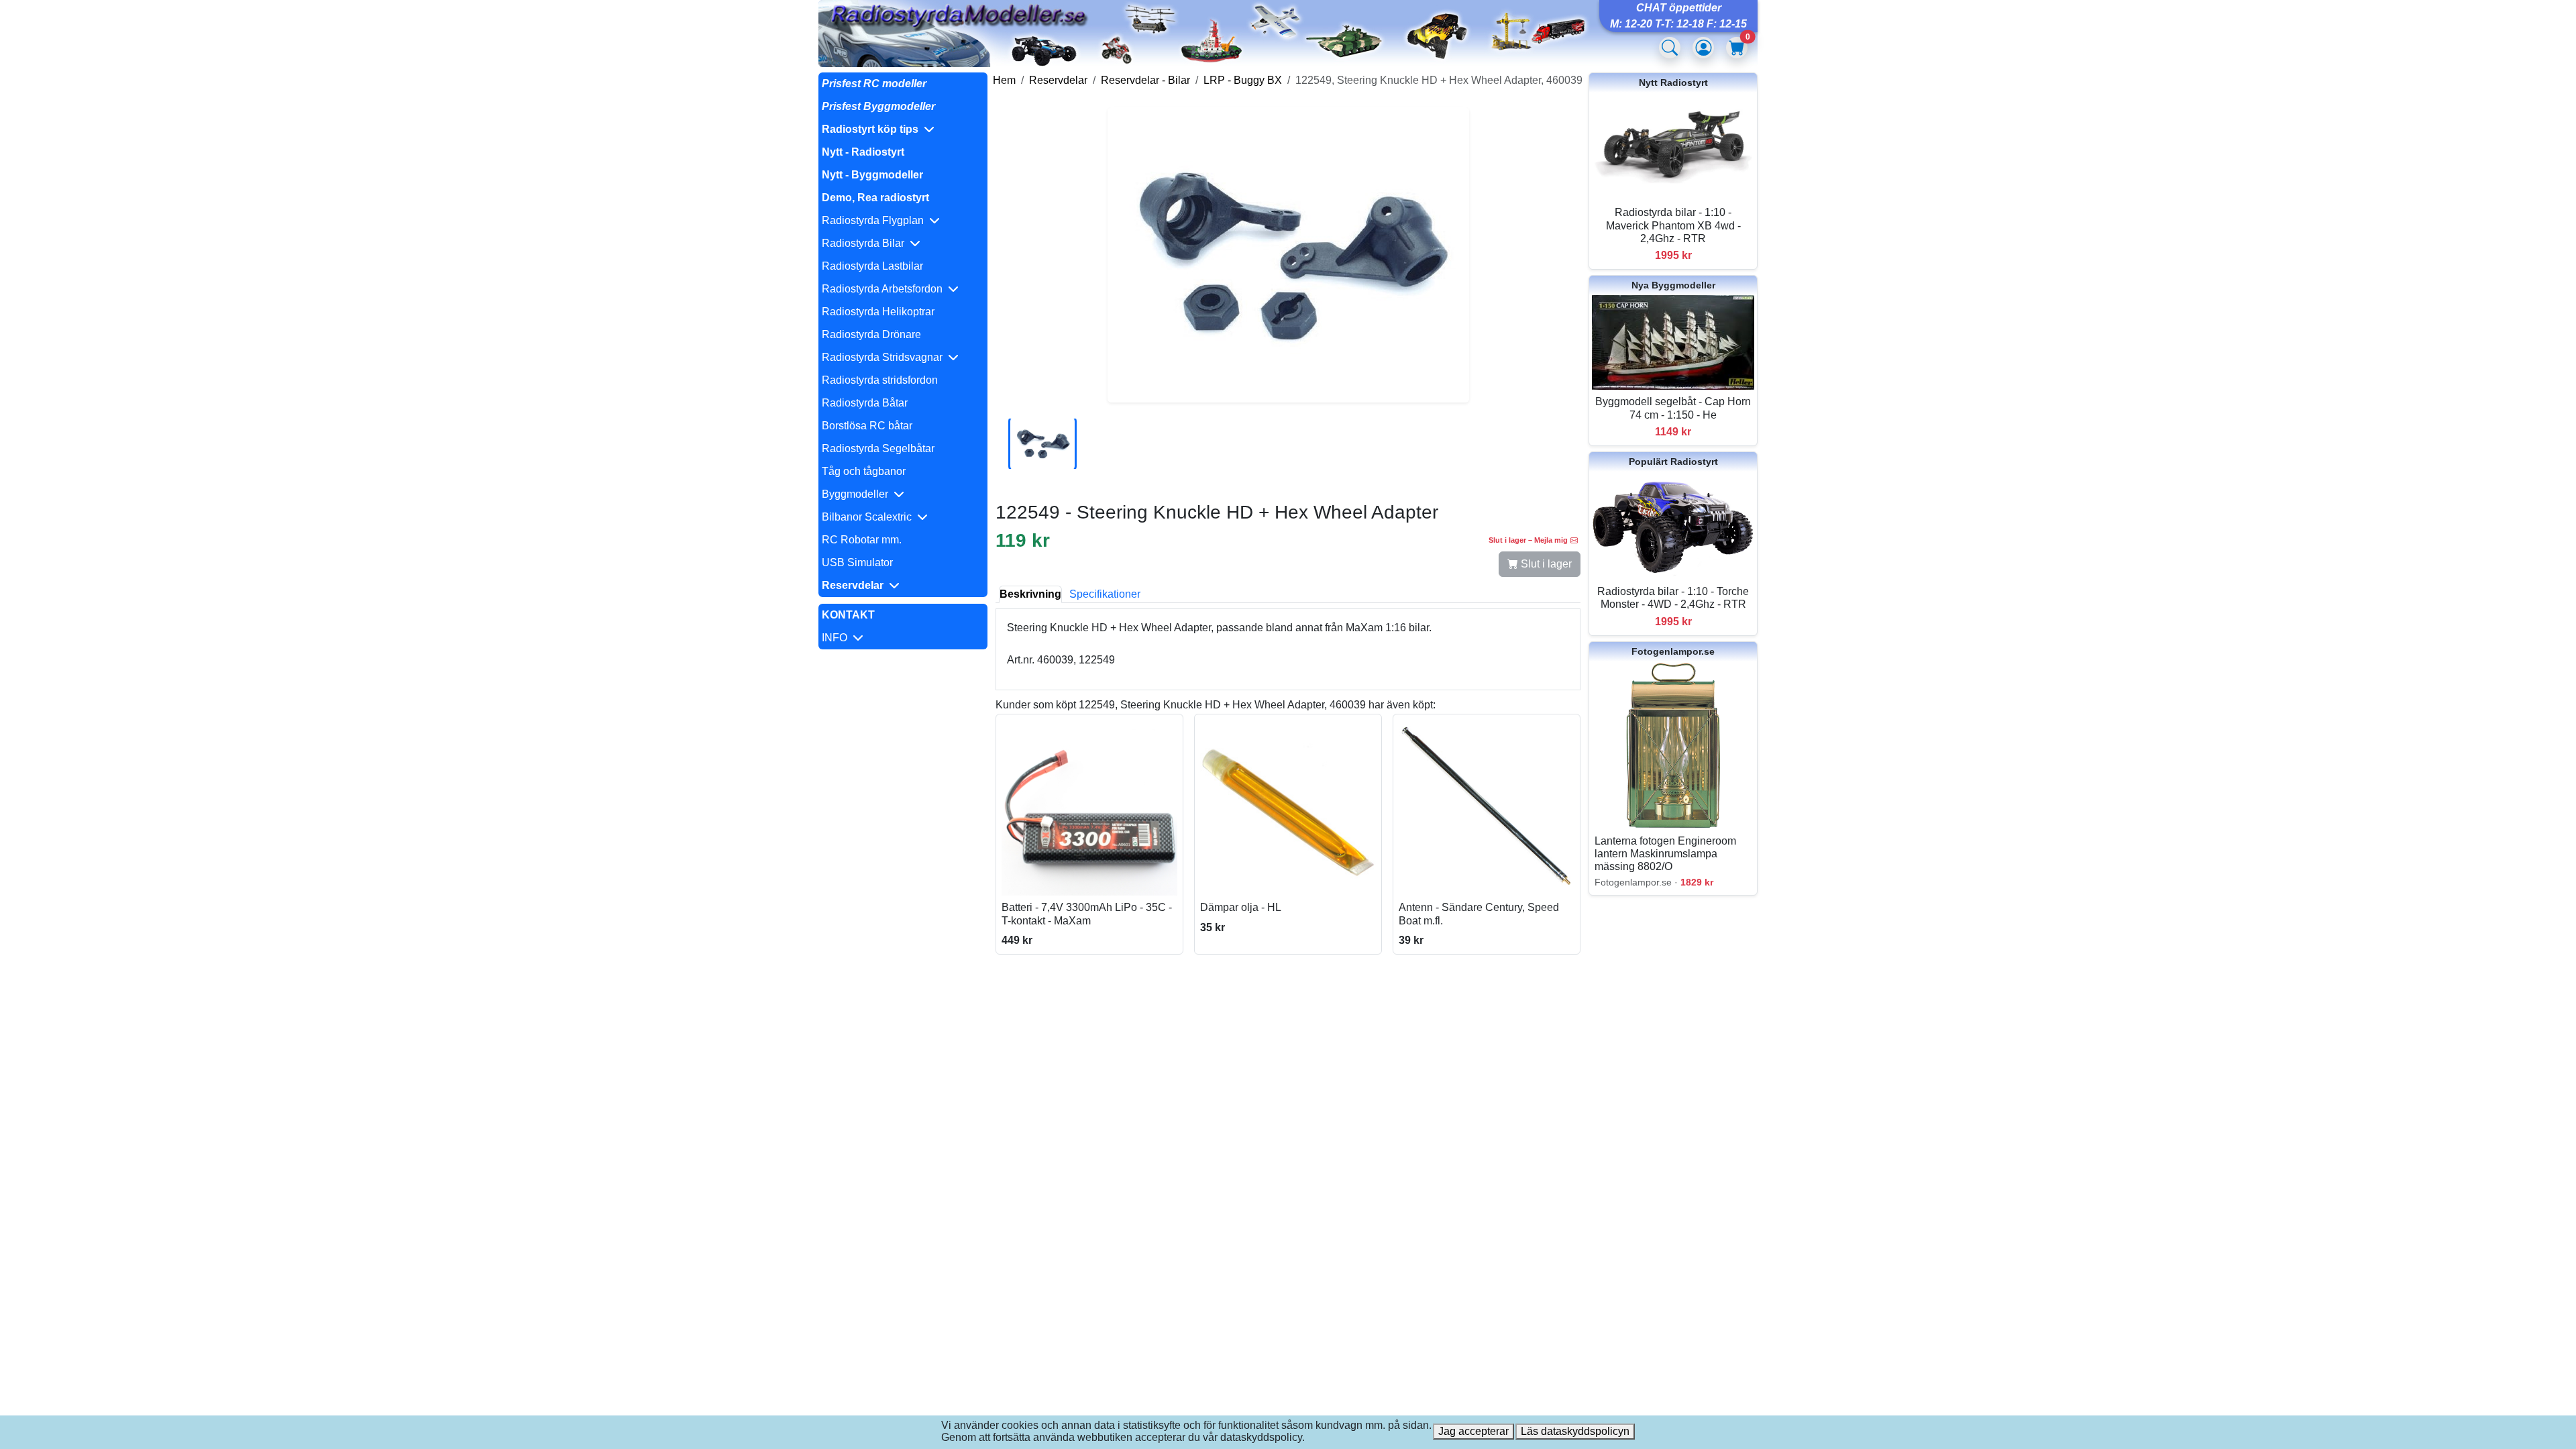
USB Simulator (857, 562)
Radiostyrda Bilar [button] (866, 243)
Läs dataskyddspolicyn (1575, 1431)
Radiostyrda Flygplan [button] (875, 220)
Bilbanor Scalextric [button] (869, 517)
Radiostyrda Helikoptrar (878, 312)
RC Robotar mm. (862, 540)
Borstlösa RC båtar (867, 426)
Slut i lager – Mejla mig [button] (1528, 540)
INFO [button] (837, 638)
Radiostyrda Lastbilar (872, 266)
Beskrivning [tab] (1030, 594)
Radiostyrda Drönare (871, 334)
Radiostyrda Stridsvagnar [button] (885, 357)
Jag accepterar (1473, 1431)
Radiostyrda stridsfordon (880, 380)
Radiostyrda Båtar (865, 403)
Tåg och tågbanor (864, 471)
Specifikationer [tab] (1105, 594)
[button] (903, 129)
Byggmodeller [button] (858, 494)
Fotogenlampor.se (1673, 651)
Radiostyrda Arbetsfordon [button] (885, 289)
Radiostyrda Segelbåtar (878, 448)
